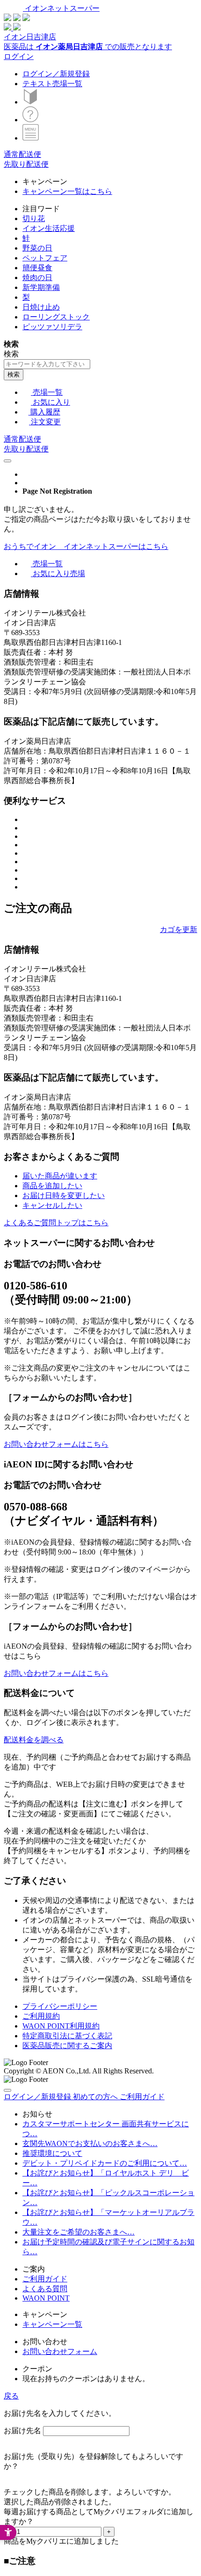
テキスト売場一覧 (52, 84)
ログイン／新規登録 (56, 74)
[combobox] (47, 364)
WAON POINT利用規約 (61, 2026)
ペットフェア (45, 258)
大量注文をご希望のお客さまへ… (79, 2232)
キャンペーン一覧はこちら (67, 191)
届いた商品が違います (60, 1176)
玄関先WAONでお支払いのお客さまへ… (90, 2143)
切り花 (34, 218)
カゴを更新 (179, 929)
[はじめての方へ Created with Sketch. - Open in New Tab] (30, 102)
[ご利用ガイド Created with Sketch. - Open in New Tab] (30, 120)
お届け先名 (22, 2431)
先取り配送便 (26, 164)
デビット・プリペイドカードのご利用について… (105, 2163)
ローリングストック (56, 317)
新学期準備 (41, 287)
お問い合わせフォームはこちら (56, 1444)
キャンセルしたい (52, 1205)
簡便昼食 (37, 268)
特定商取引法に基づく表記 (67, 2036)
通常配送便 (22, 154)
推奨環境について (52, 2153)
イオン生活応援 (49, 228)
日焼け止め (41, 307)
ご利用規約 (41, 2016)
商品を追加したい (52, 1186)
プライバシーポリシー (60, 2006)
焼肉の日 (37, 278)
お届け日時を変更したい (64, 1195)
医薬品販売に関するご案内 (67, 2046)
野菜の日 (37, 248)
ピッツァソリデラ (52, 327)
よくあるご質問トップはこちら (56, 1223)
